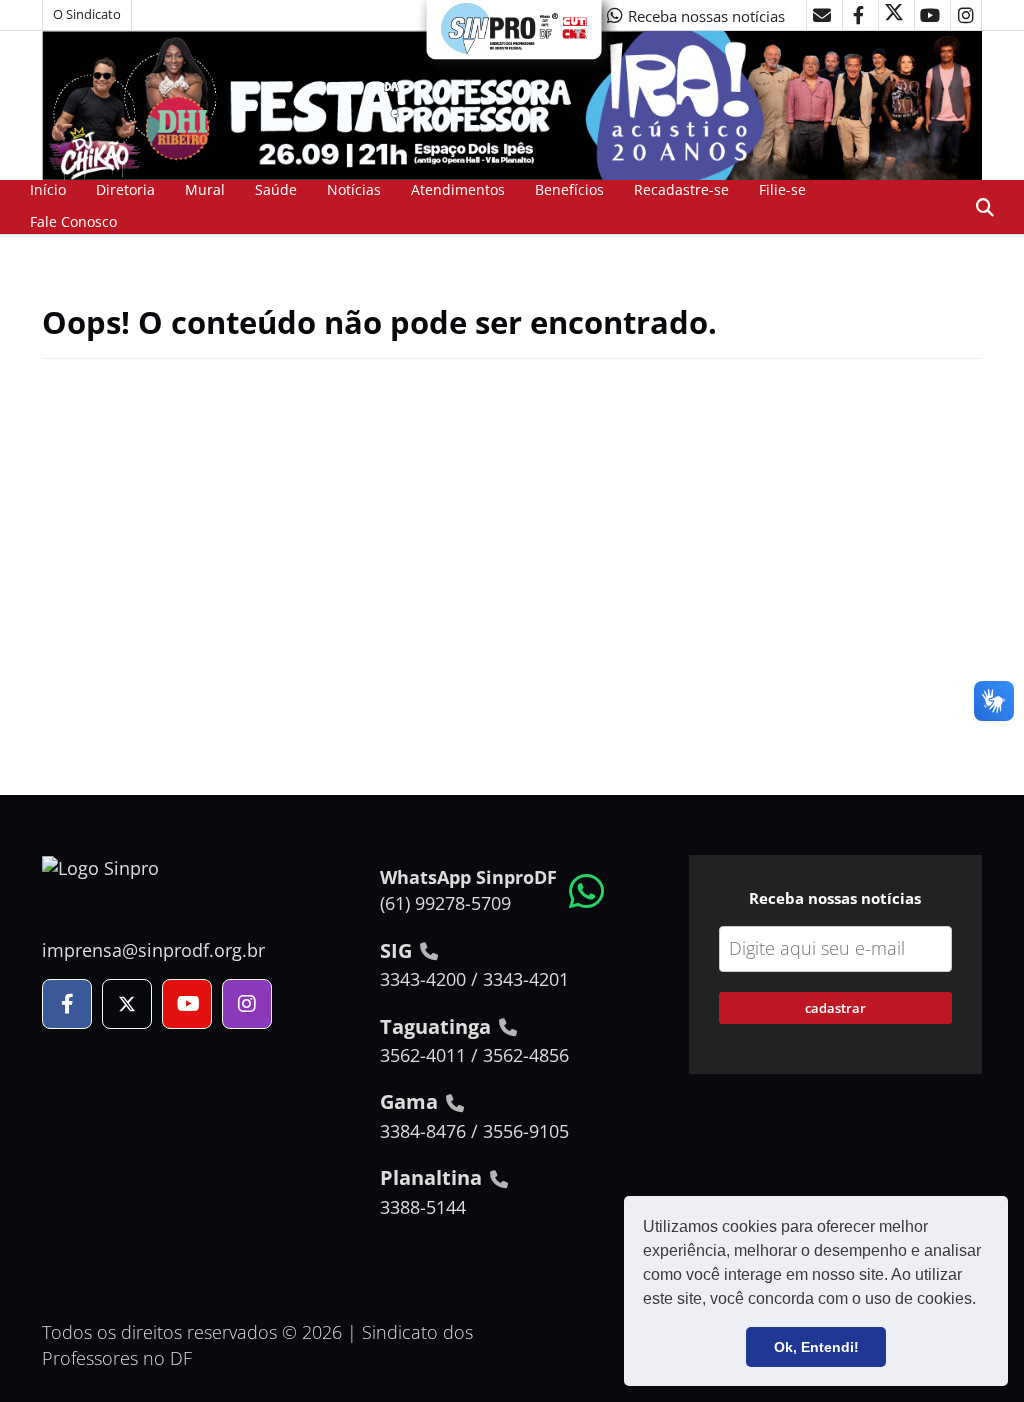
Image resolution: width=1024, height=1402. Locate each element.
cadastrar (835, 1008)
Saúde (276, 189)
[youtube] (930, 15)
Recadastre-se (681, 189)
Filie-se (782, 189)
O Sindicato (87, 14)
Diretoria (125, 189)
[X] (894, 15)
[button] (983, 1301)
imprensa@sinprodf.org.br (153, 950)
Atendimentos (458, 189)
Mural (205, 189)
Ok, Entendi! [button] (816, 1347)
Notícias (354, 189)
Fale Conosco (73, 221)
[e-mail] (822, 15)
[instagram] (966, 15)
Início (48, 189)
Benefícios (569, 189)
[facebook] (858, 15)
